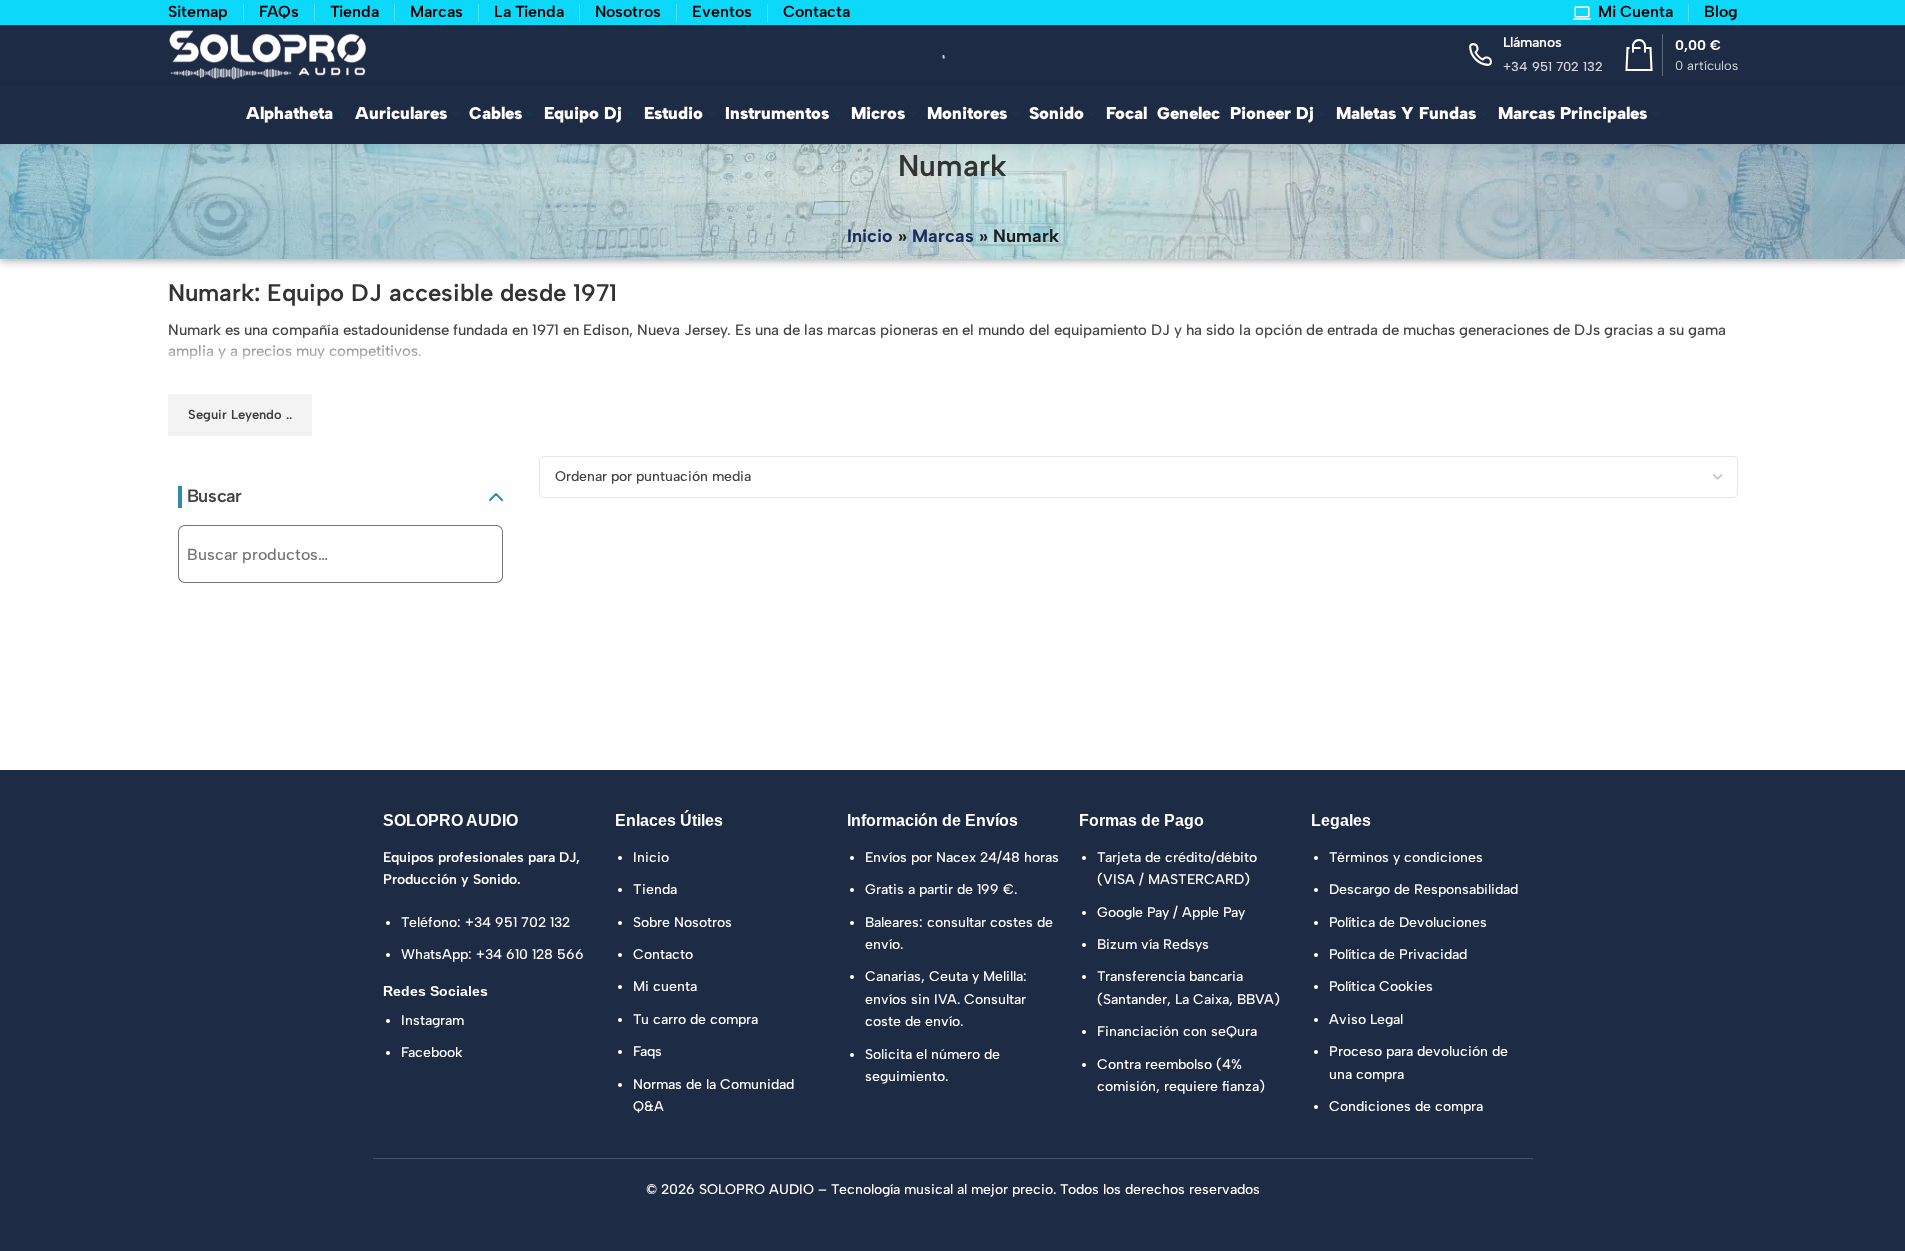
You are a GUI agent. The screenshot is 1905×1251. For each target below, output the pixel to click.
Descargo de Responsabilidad (1423, 889)
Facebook (432, 1052)
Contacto (663, 954)
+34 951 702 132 (517, 922)
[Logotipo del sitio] (268, 53)
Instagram (432, 1020)
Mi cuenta (665, 986)
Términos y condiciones (1406, 857)
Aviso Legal (1366, 1019)
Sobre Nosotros (682, 922)
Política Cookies (1381, 986)
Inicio (870, 236)
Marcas (943, 236)
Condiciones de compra (1406, 1106)
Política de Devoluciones (1408, 922)
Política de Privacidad (1398, 954)
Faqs (647, 1051)
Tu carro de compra (695, 1019)
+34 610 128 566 (530, 954)
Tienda (655, 889)
